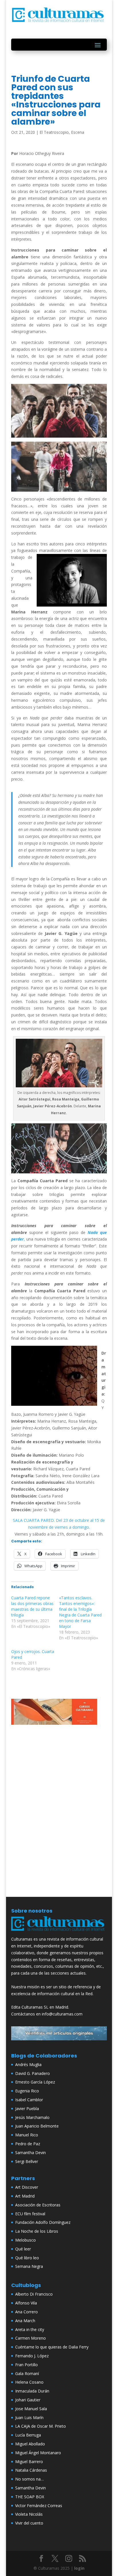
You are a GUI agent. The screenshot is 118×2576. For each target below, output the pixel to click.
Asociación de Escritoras (38, 2205)
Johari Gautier (28, 2400)
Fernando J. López (32, 2356)
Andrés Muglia (28, 2064)
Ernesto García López (35, 2082)
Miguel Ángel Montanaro (38, 2453)
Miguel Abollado (30, 2444)
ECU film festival (30, 2214)
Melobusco (25, 2240)
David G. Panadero (33, 2073)
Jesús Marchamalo (32, 2117)
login (79, 2568)
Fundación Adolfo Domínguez (43, 2222)
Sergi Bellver (27, 2161)
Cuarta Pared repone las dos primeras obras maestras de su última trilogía (32, 1606)
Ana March (25, 2321)
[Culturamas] (59, 1932)
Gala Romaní (27, 2373)
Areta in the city (30, 2329)
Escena (78, 132)
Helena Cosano (29, 2382)
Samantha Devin (31, 2153)
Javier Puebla (27, 2109)
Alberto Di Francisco (34, 2294)
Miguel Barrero (29, 2462)
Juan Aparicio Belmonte (37, 2126)
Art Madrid (25, 2196)
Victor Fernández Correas (39, 2506)
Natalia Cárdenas (31, 2470)
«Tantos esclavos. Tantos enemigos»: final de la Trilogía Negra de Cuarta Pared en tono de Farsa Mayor (80, 1612)
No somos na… (29, 2479)
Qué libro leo (27, 2258)
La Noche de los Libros (37, 2231)
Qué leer (23, 2249)
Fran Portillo (26, 2365)
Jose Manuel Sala (31, 2409)
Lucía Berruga (28, 2435)
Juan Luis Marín (29, 2418)
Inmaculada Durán (32, 2391)
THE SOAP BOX (30, 2497)
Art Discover (27, 2187)
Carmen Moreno (31, 2338)
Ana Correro (26, 2312)
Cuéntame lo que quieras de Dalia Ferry (52, 2347)
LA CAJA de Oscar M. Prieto (41, 2426)
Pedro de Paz (28, 2144)
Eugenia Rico (27, 2091)
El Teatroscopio (54, 132)
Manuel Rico (27, 2135)
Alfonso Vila (26, 2303)
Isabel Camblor (29, 2100)
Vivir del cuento (29, 2523)
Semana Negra (29, 2266)
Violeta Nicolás (29, 2514)
